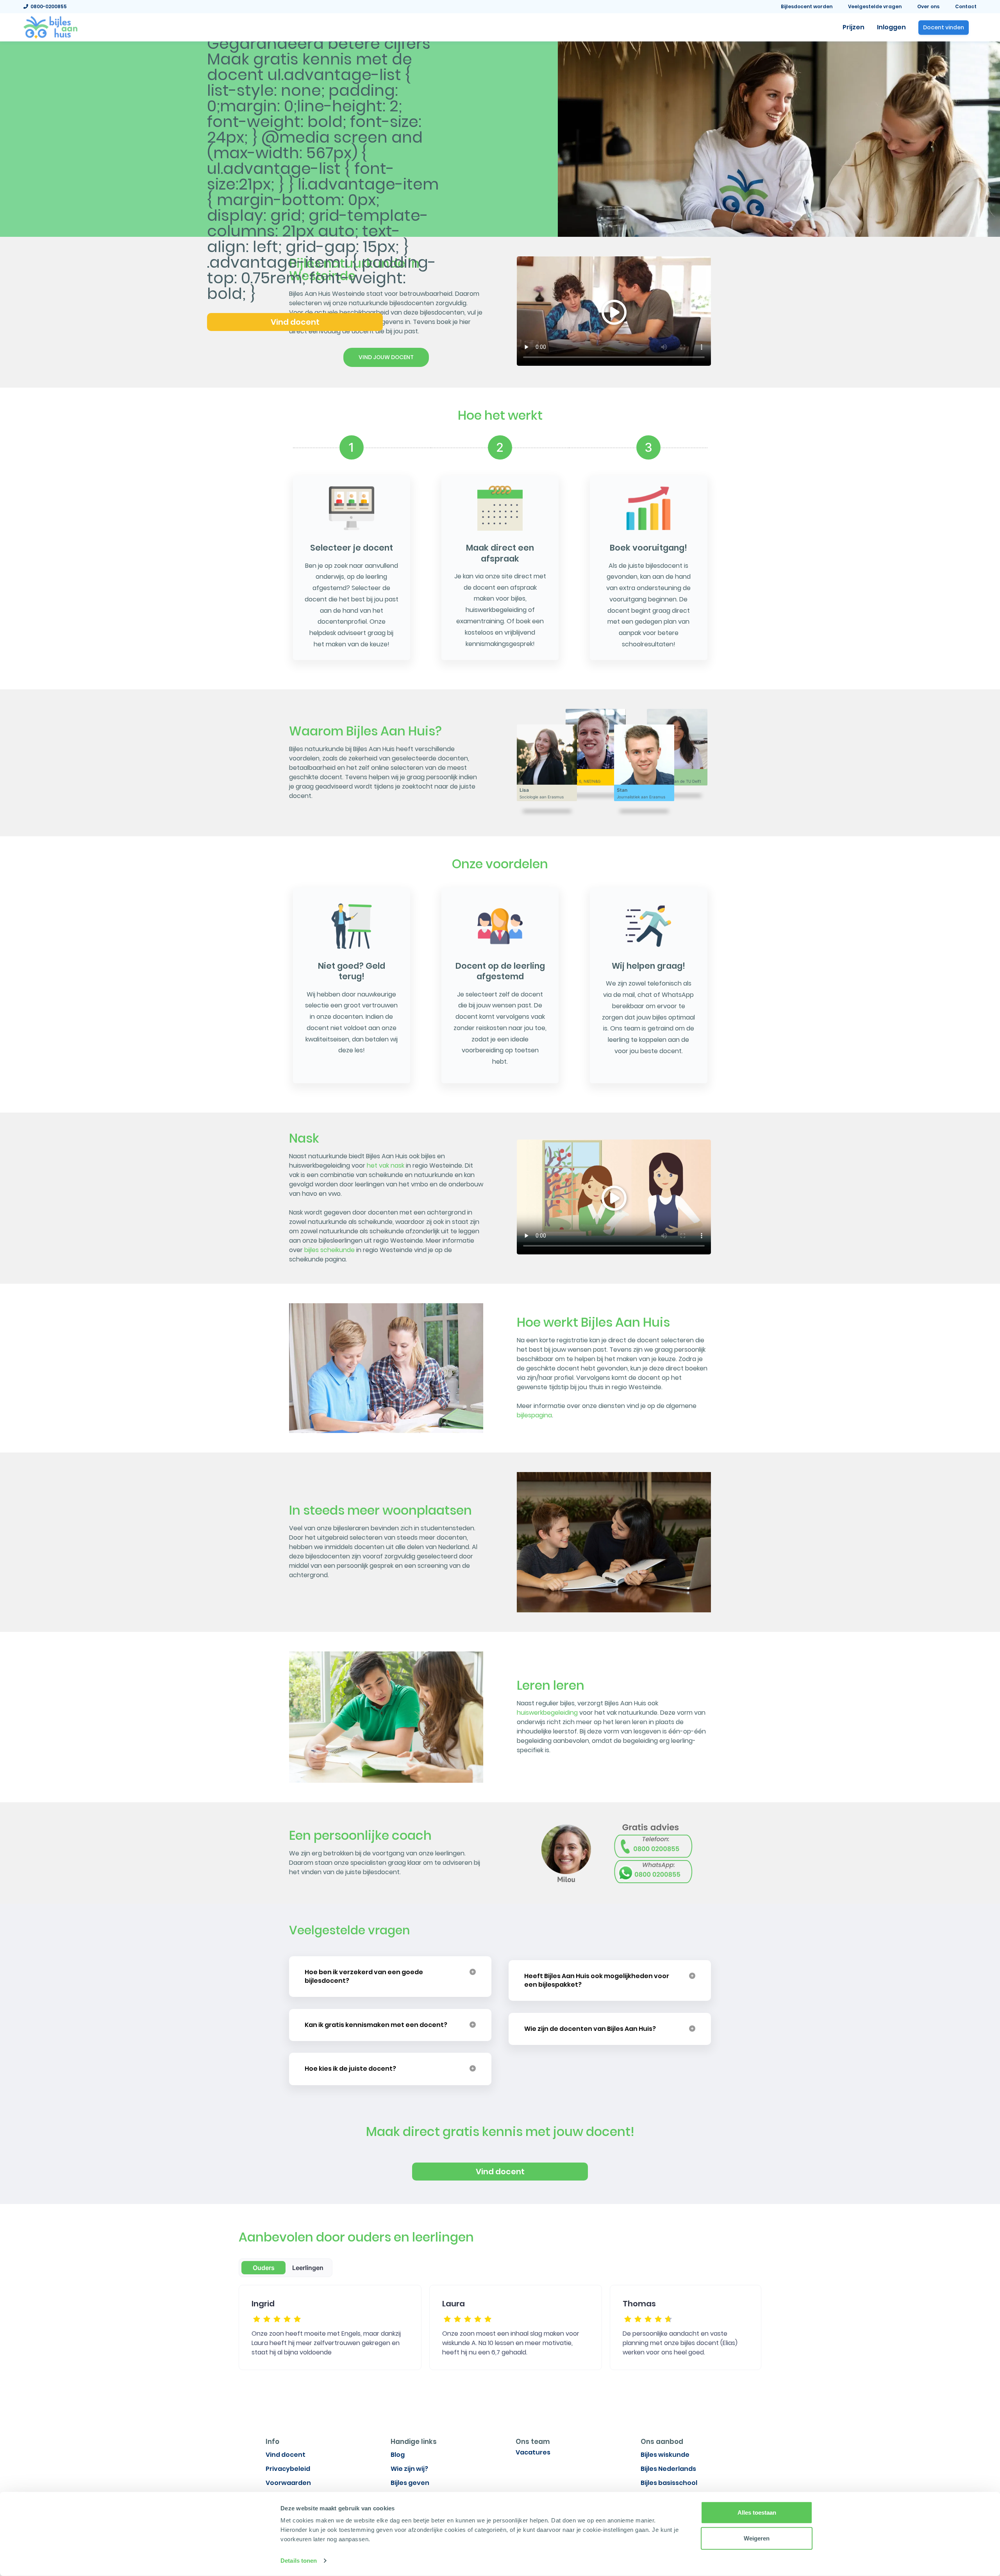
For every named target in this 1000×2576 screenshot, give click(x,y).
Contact (966, 6)
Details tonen (299, 2561)
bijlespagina (534, 1415)
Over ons (928, 6)
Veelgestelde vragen (875, 6)
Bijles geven (410, 2483)
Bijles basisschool (669, 2483)
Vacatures (533, 2452)
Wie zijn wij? (409, 2469)
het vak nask (386, 1165)
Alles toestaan (757, 2512)
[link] (50, 27)
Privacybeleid (288, 2469)
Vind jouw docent (386, 357)
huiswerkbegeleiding (547, 1713)
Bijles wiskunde (665, 2455)
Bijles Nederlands (668, 2469)
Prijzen (854, 27)
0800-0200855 (47, 6)
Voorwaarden (288, 2483)
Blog (398, 2455)
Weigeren (757, 2538)
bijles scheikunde (329, 1250)
